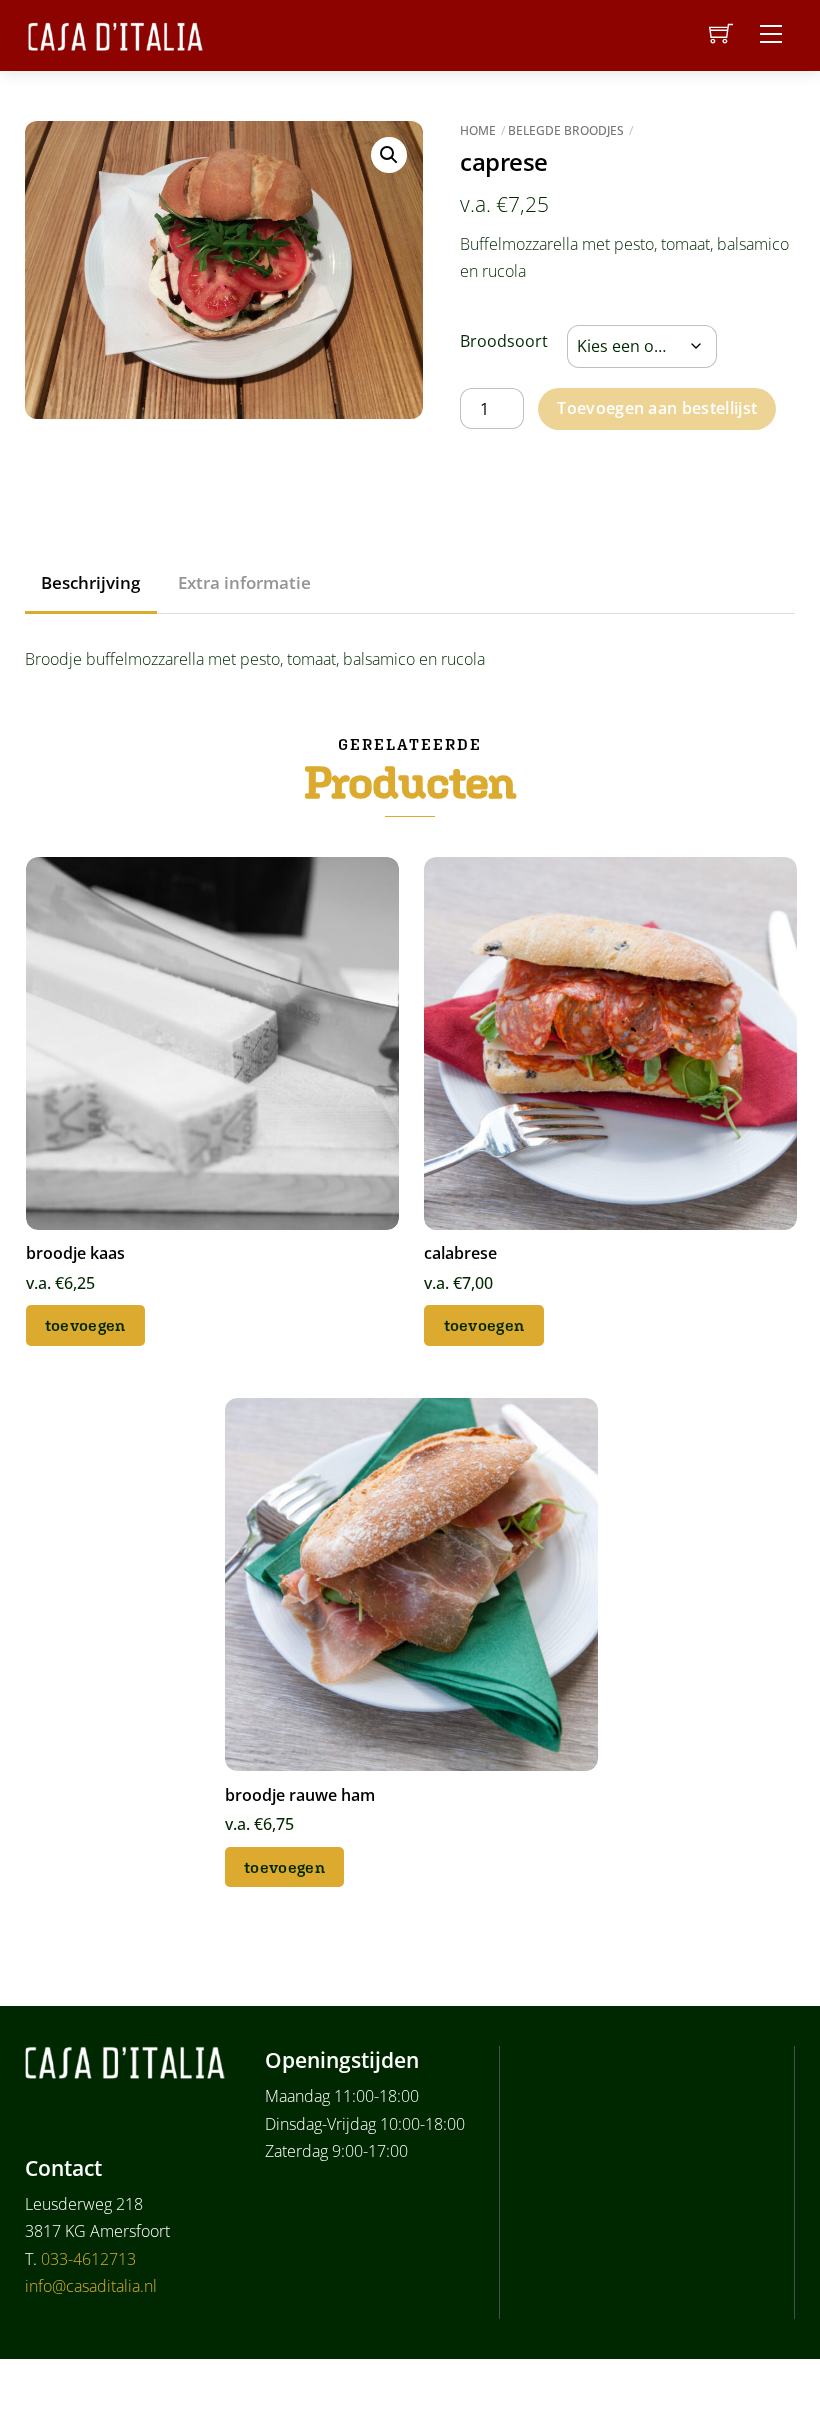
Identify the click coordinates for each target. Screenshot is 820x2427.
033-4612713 (88, 2259)
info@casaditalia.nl (91, 2286)
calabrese (460, 1253)
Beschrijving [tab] (90, 582)
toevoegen (85, 1325)
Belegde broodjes (566, 130)
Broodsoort (504, 341)
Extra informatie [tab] (244, 582)
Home (478, 130)
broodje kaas (75, 1253)
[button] (389, 155)
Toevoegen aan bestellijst (657, 408)
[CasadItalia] (115, 33)
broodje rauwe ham (300, 1795)
